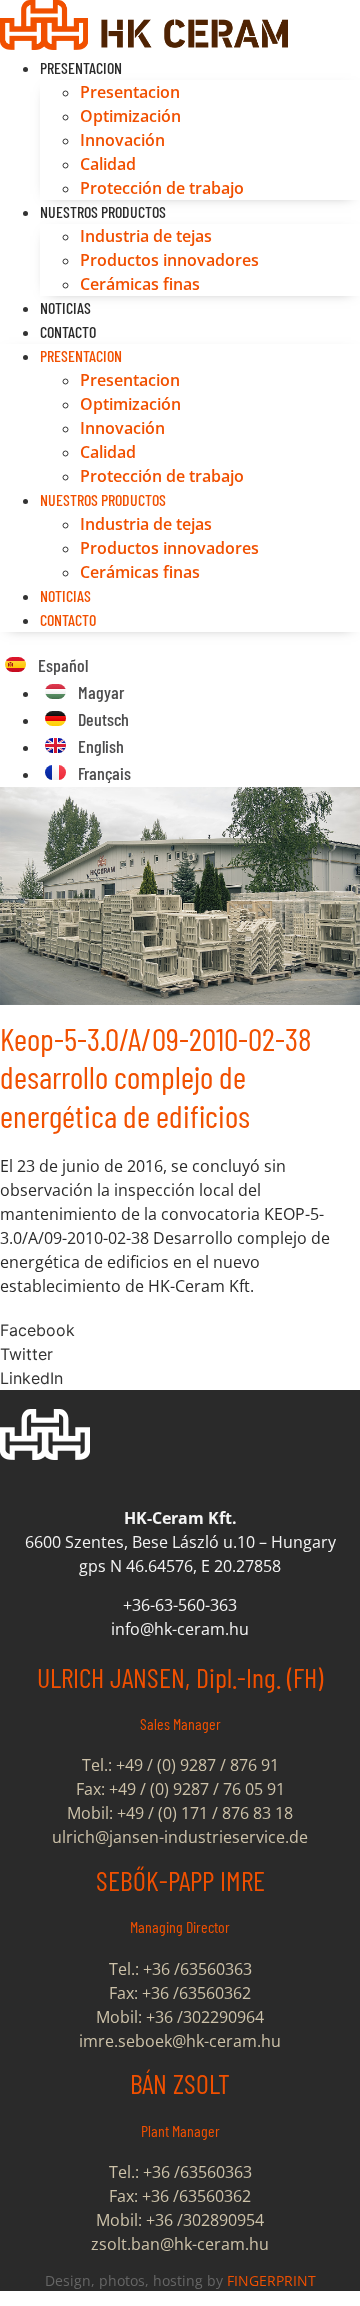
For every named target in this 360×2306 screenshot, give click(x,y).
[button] (180, 1330)
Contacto (68, 331)
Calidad (108, 164)
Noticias (65, 307)
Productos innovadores (169, 260)
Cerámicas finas (140, 284)
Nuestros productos (103, 211)
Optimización (130, 116)
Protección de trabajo (162, 188)
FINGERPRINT (271, 2280)
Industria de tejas (146, 236)
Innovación (122, 140)
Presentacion (81, 67)
